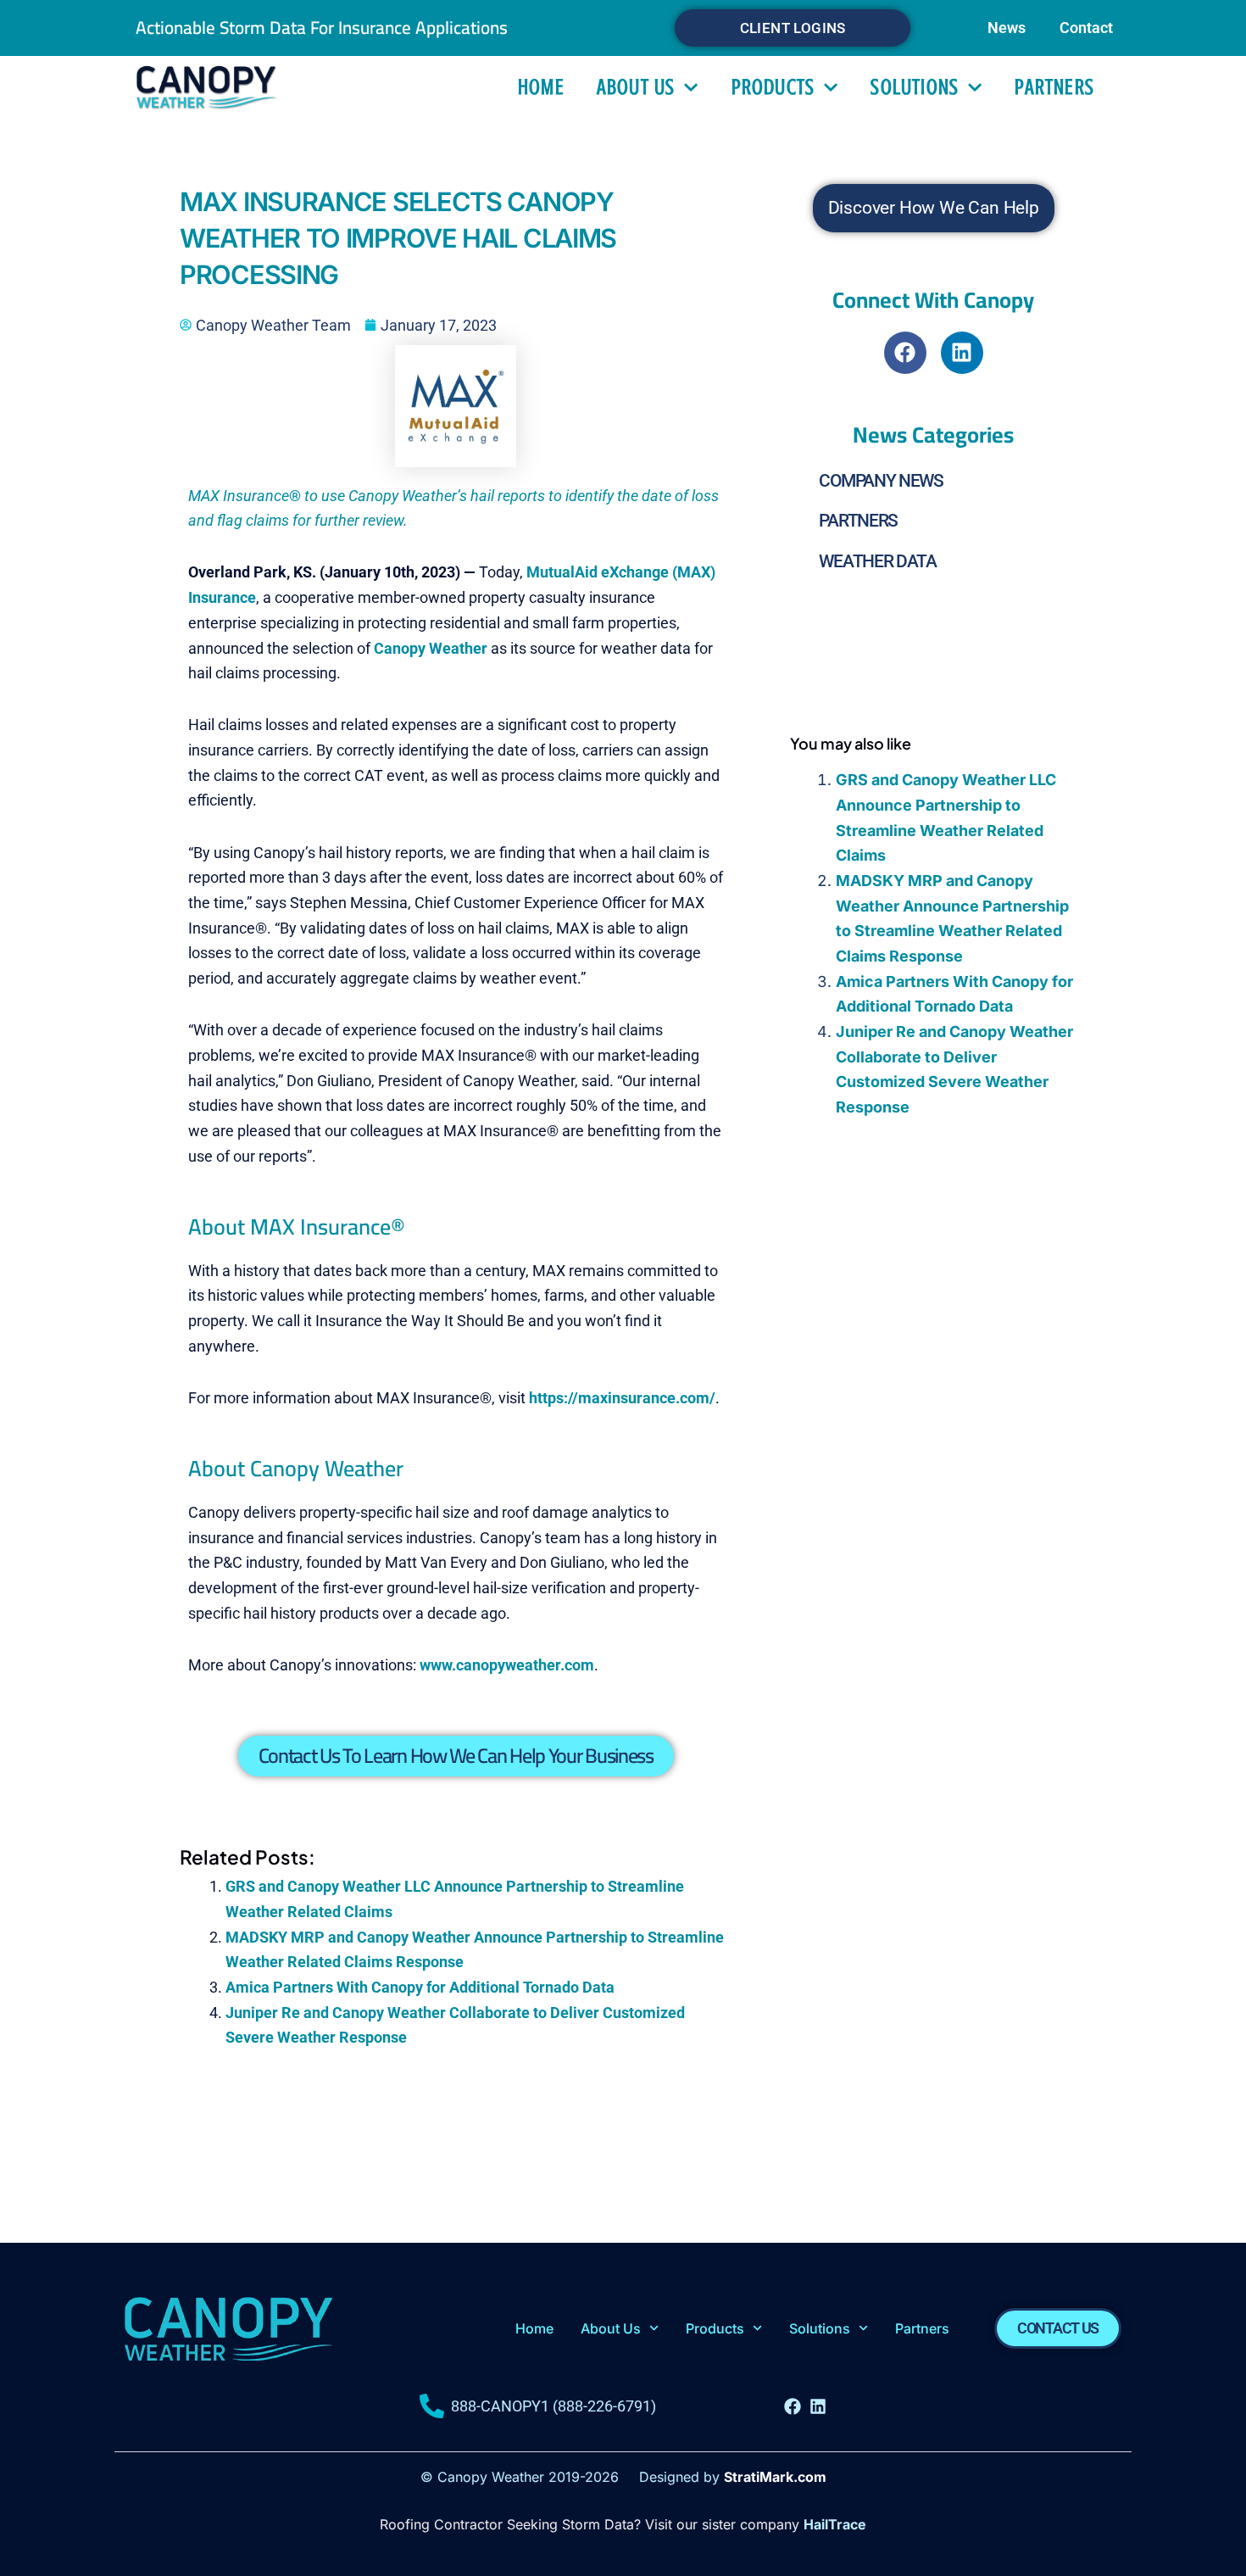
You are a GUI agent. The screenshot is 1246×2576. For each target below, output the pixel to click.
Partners (1054, 87)
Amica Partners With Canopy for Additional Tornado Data (420, 1987)
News (1007, 28)
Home (541, 87)
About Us (636, 87)
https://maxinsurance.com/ (622, 1398)
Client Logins (793, 28)
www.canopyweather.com (507, 1665)
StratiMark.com (775, 2477)
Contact (1086, 28)
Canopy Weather (431, 648)
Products (773, 87)
